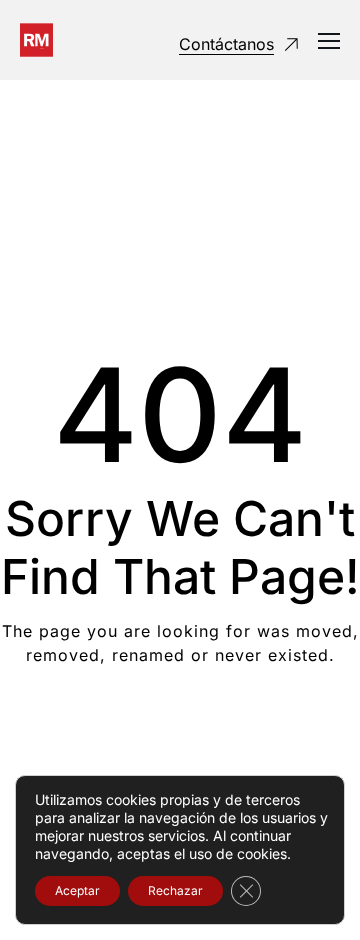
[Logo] (36, 40)
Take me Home (180, 735)
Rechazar (175, 890)
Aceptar (77, 890)
